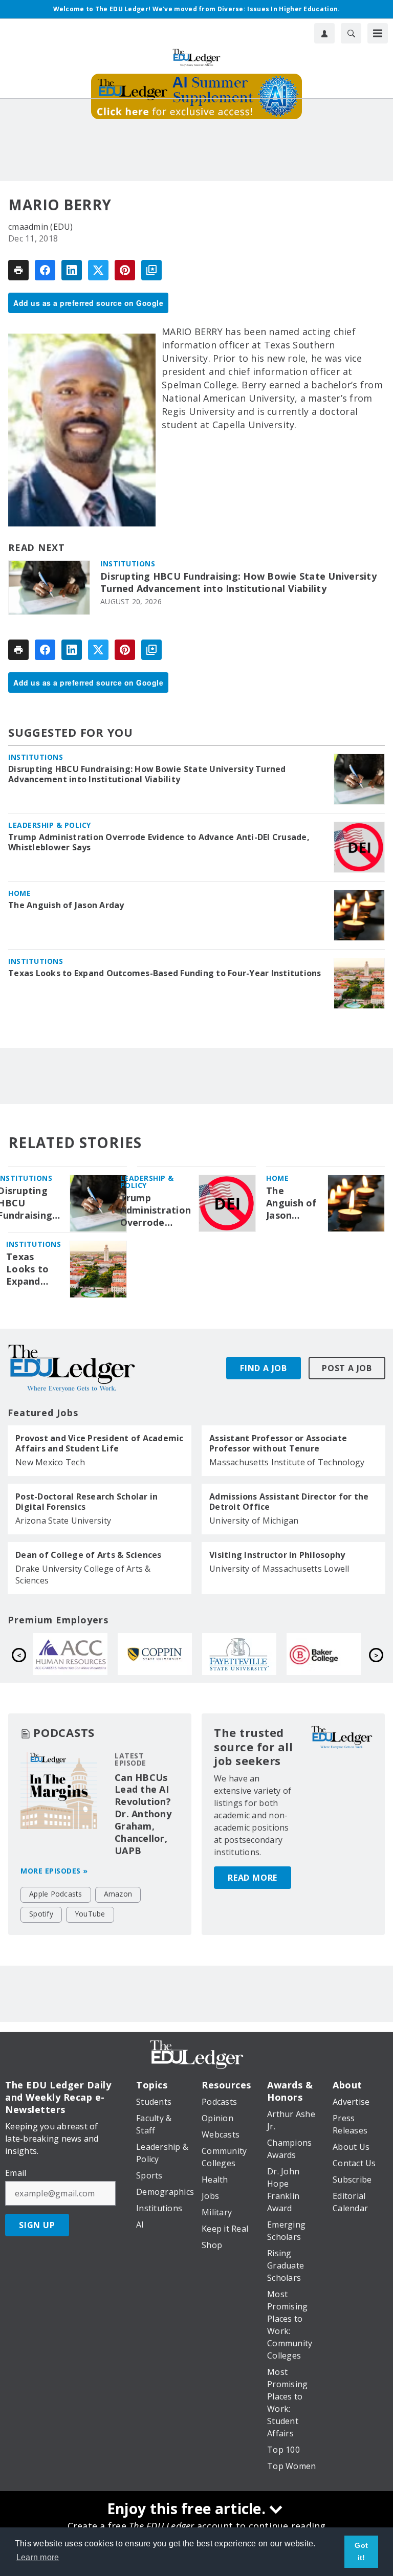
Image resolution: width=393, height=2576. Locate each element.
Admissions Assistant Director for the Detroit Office (289, 1502)
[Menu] (378, 33)
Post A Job (347, 1368)
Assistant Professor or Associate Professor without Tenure (278, 1443)
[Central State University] (329, 1654)
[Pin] (125, 270)
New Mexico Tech (50, 1462)
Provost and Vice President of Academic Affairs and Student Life (100, 1443)
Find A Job (264, 1368)
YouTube (90, 1914)
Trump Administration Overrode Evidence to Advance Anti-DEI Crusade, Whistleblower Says (159, 842)
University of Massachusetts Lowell (279, 1569)
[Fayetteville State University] (76, 1654)
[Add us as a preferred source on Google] (151, 270)
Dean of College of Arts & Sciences (89, 1555)
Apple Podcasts (56, 1894)
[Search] (351, 33)
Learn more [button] (38, 2557)
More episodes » (54, 1871)
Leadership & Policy (50, 825)
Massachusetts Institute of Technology (287, 1462)
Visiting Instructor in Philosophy (277, 1555)
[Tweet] (98, 270)
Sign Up (37, 2225)
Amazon (118, 1894)
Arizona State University (63, 1521)
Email (16, 2173)
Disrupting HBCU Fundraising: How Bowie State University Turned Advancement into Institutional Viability (238, 582)
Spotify (41, 1914)
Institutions (128, 564)
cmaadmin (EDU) (41, 227)
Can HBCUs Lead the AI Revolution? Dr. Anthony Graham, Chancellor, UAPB (143, 1814)
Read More (253, 1878)
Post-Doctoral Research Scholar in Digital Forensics (86, 1502)
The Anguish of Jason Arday (66, 905)
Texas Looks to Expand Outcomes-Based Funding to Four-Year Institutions (165, 973)
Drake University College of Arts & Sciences (83, 1575)
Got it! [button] (361, 2551)
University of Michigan (254, 1521)
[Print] (18, 270)
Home (19, 893)
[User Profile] (324, 33)
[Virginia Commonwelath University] (245, 1654)
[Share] (45, 270)
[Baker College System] (160, 1654)
